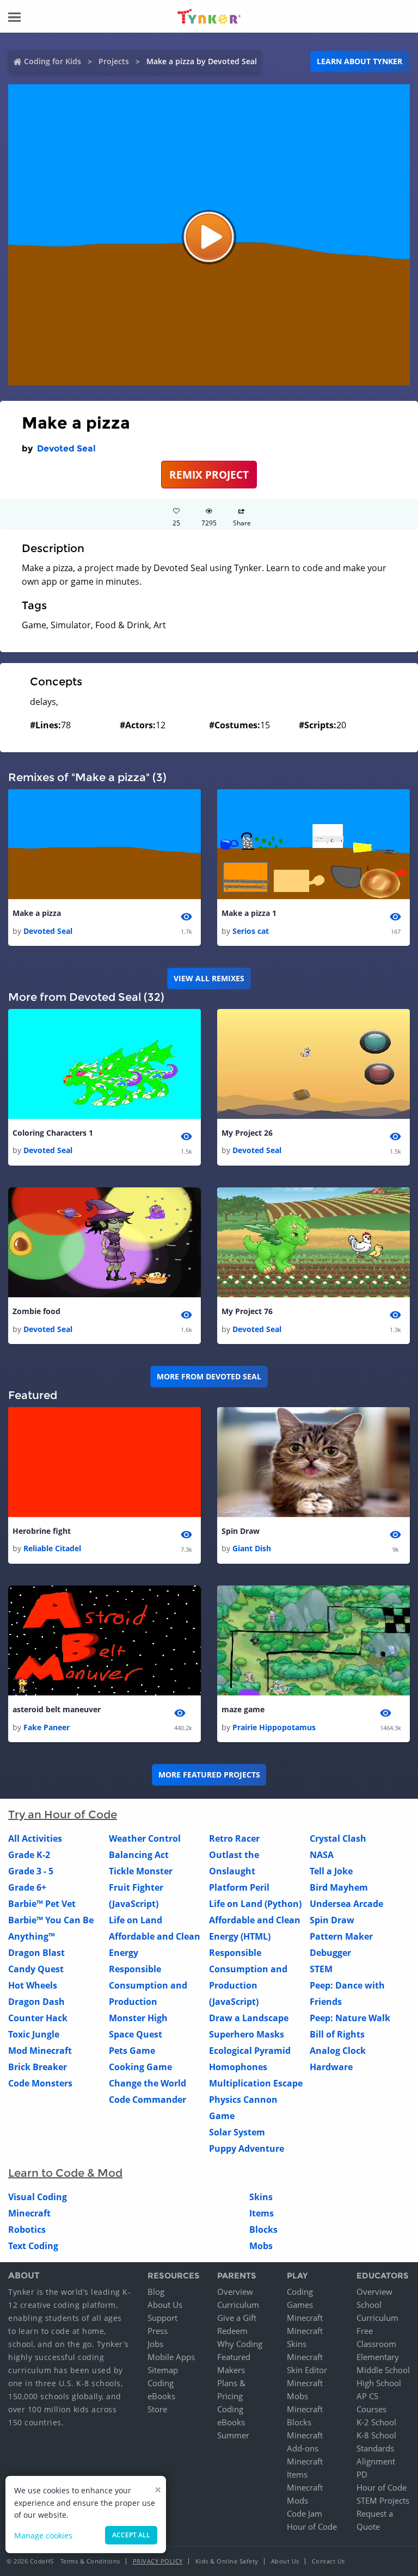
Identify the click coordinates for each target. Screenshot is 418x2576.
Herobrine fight (42, 1531)
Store (157, 2409)
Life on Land (136, 1920)
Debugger (330, 1953)
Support (162, 2318)
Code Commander (147, 2100)
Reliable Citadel (52, 1548)
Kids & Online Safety (227, 2561)
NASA (322, 1855)
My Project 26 (247, 1133)
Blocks (263, 2230)
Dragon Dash (36, 2002)
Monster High (138, 2018)
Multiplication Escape (256, 2083)
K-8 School (376, 2435)
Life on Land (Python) (255, 1904)
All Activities (35, 1838)
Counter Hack (38, 2018)
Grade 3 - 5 (31, 1871)
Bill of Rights (337, 2034)
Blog (156, 2292)
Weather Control (145, 1838)
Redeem (232, 2331)
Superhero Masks (247, 2034)
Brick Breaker (38, 2067)
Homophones (238, 2067)
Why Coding (240, 2344)
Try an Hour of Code (63, 1815)
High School (379, 2383)
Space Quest (136, 2034)
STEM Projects (383, 2500)
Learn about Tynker (359, 61)
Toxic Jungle (34, 2034)
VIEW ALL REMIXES (209, 978)
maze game (243, 1709)
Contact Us (328, 2561)
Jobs (155, 2344)
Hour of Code (312, 2527)
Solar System (237, 2132)
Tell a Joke (331, 1871)
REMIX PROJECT (209, 475)
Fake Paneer (47, 1727)
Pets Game (132, 2051)
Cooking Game (140, 2067)
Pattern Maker (341, 1936)
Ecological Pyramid (250, 2051)
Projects (114, 61)
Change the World (147, 2083)
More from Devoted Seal (209, 1376)
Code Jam (305, 2513)
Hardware (331, 2067)
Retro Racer (234, 1838)
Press (158, 2331)
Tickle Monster (141, 1871)
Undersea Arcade (346, 1904)
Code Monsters (40, 2083)
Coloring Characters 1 (53, 1133)
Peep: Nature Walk (350, 2018)
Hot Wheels (33, 1985)
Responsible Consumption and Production (148, 1985)
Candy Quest (36, 1969)
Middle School (383, 2370)
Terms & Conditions (90, 2561)
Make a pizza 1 (249, 913)
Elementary (378, 2357)
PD (362, 2474)
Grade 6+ (27, 1887)
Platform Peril (239, 1887)
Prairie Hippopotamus (274, 1727)
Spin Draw (241, 1531)
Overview (235, 2292)
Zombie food (36, 1311)
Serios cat (251, 931)
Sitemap (163, 2370)
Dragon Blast (36, 1953)
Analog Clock (338, 2051)
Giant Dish (252, 1548)
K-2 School (376, 2422)
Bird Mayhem (339, 1887)
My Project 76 (247, 1311)
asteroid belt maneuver (57, 1709)
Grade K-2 (29, 1855)
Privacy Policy (158, 2561)
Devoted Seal (66, 448)
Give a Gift (237, 2318)
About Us (165, 2305)
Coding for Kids (53, 61)
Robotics (27, 2230)
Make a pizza (37, 913)
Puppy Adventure (247, 2148)
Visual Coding (38, 2197)
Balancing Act (139, 1855)
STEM (321, 1969)
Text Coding (33, 2246)
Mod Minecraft (40, 2051)
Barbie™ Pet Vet (42, 1904)
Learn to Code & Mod (65, 2173)
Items (262, 2213)
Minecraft (29, 2213)
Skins (261, 2197)
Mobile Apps (171, 2357)
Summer (233, 2435)
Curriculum (238, 2305)
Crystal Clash (338, 1838)
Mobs (261, 2246)
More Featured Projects (209, 1775)
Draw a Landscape (249, 2018)
